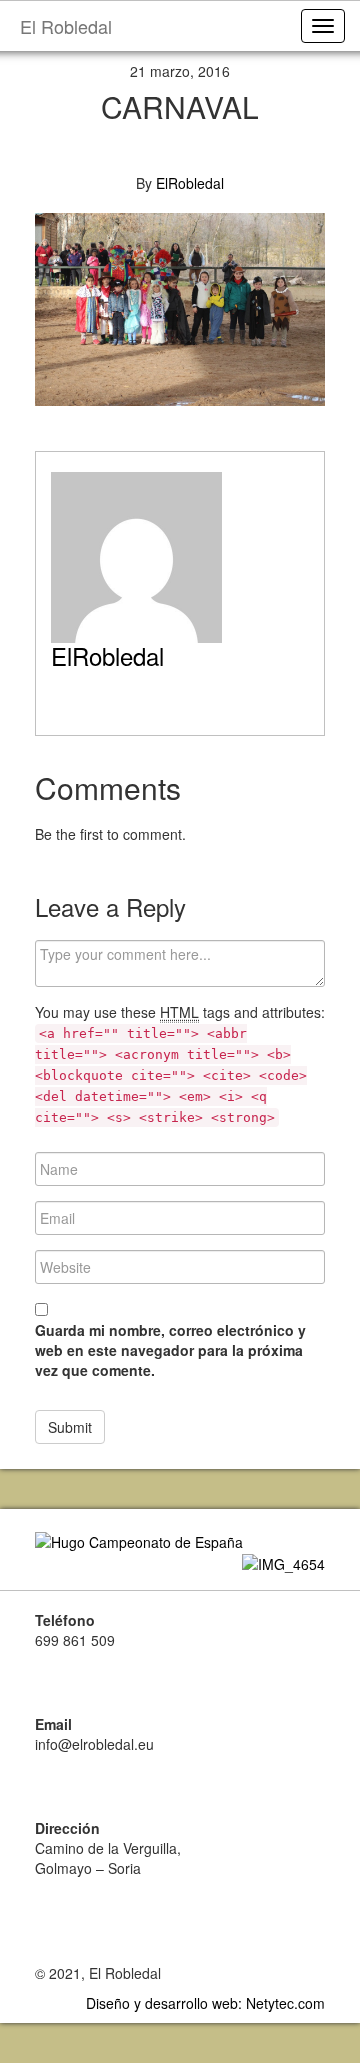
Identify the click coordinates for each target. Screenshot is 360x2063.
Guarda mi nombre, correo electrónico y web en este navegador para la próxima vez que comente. (170, 1350)
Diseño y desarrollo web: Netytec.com (205, 2003)
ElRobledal (190, 183)
